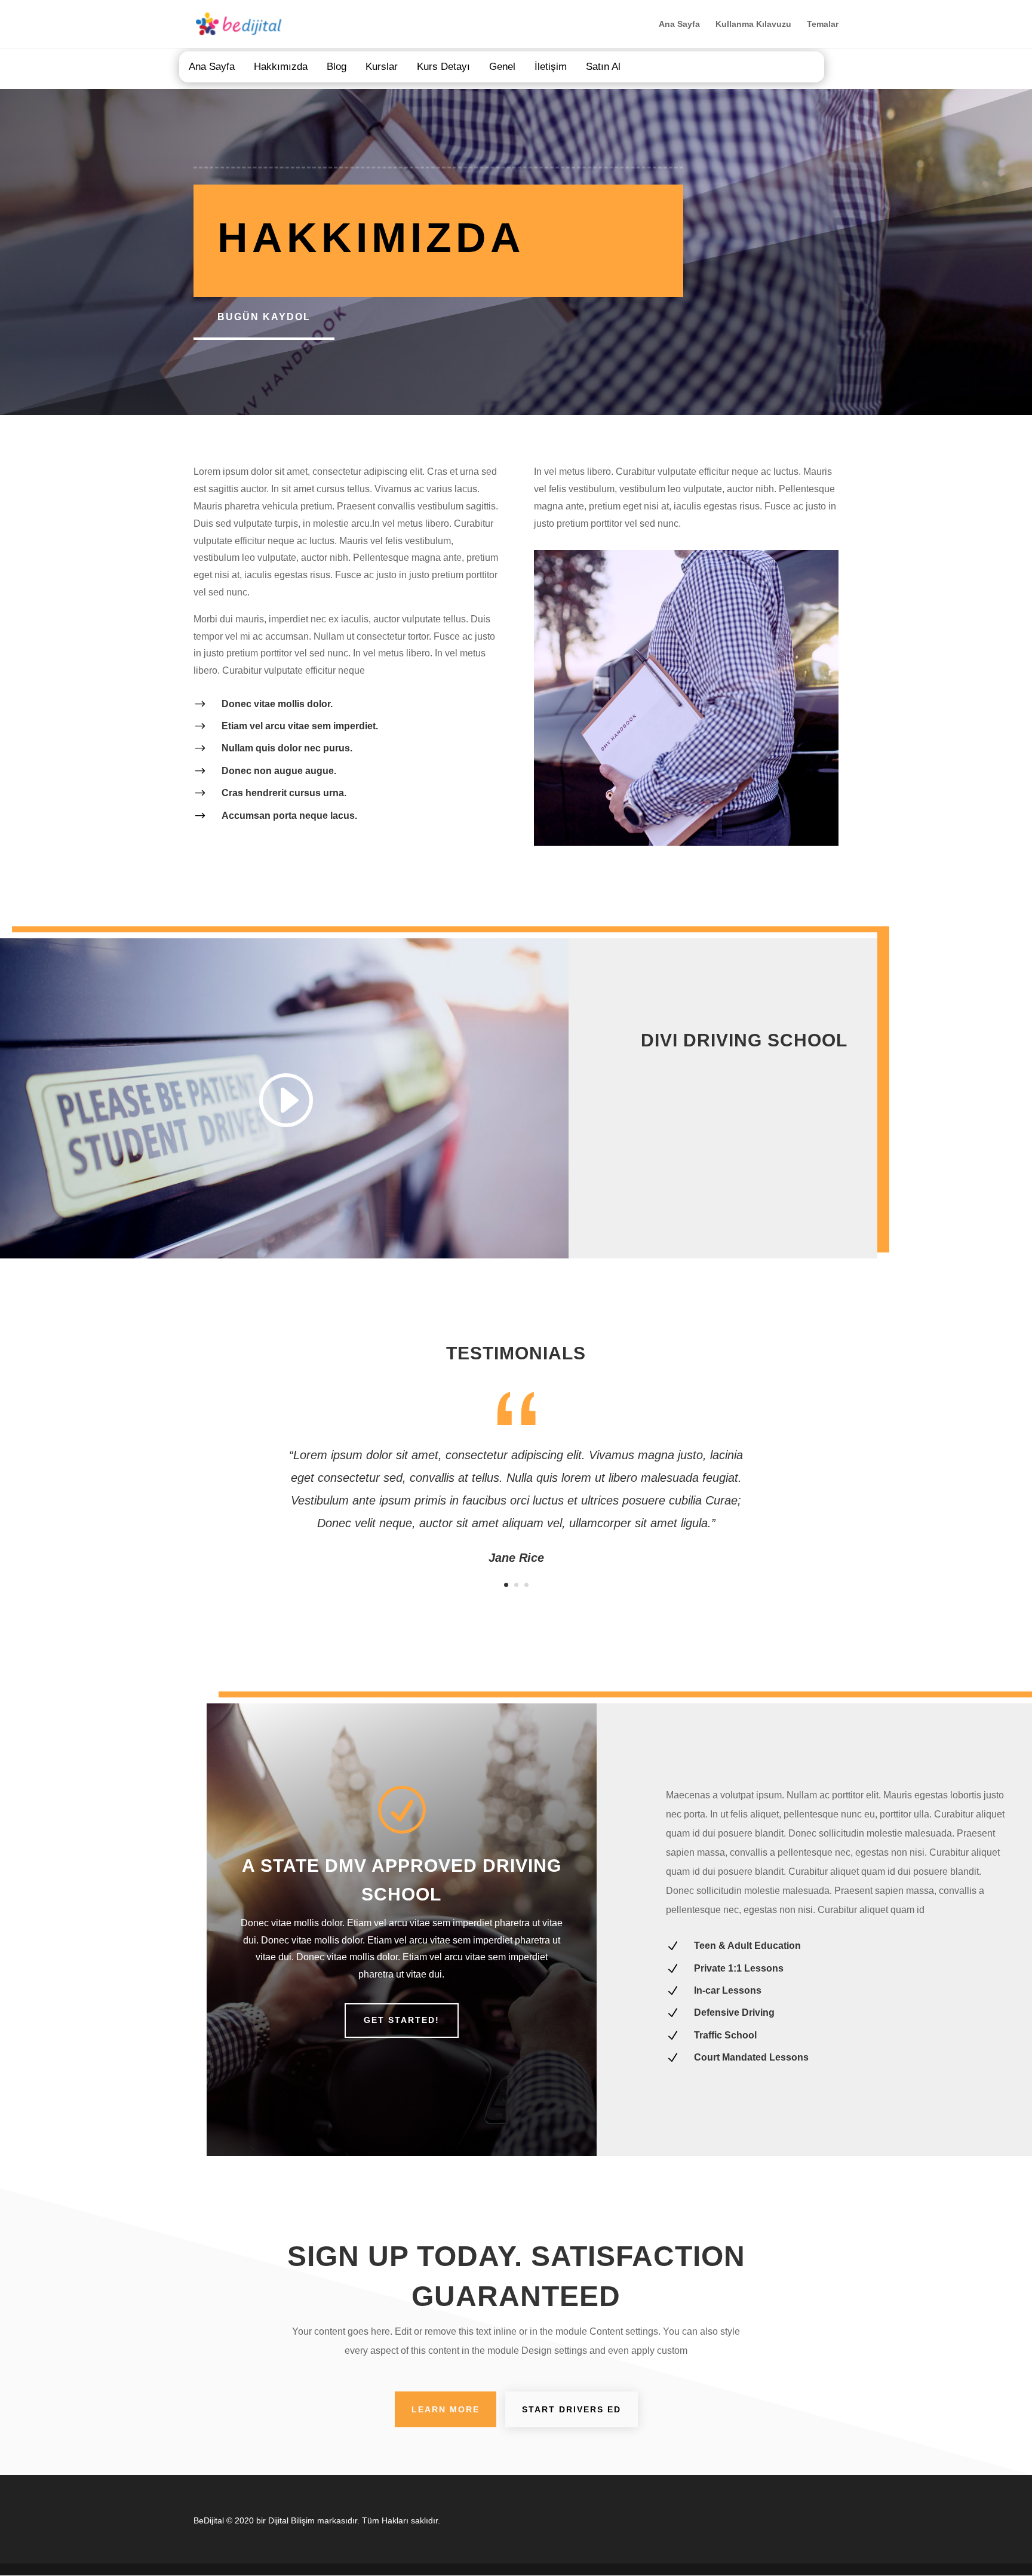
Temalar (823, 24)
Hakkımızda (281, 67)
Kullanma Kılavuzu (753, 24)
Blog (337, 67)
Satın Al (603, 67)
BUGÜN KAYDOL (264, 317)
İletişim (551, 67)
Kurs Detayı (443, 67)
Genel (502, 67)
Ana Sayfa (679, 24)
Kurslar (382, 67)
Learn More (446, 2409)
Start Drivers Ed (572, 2409)
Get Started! (402, 2020)
